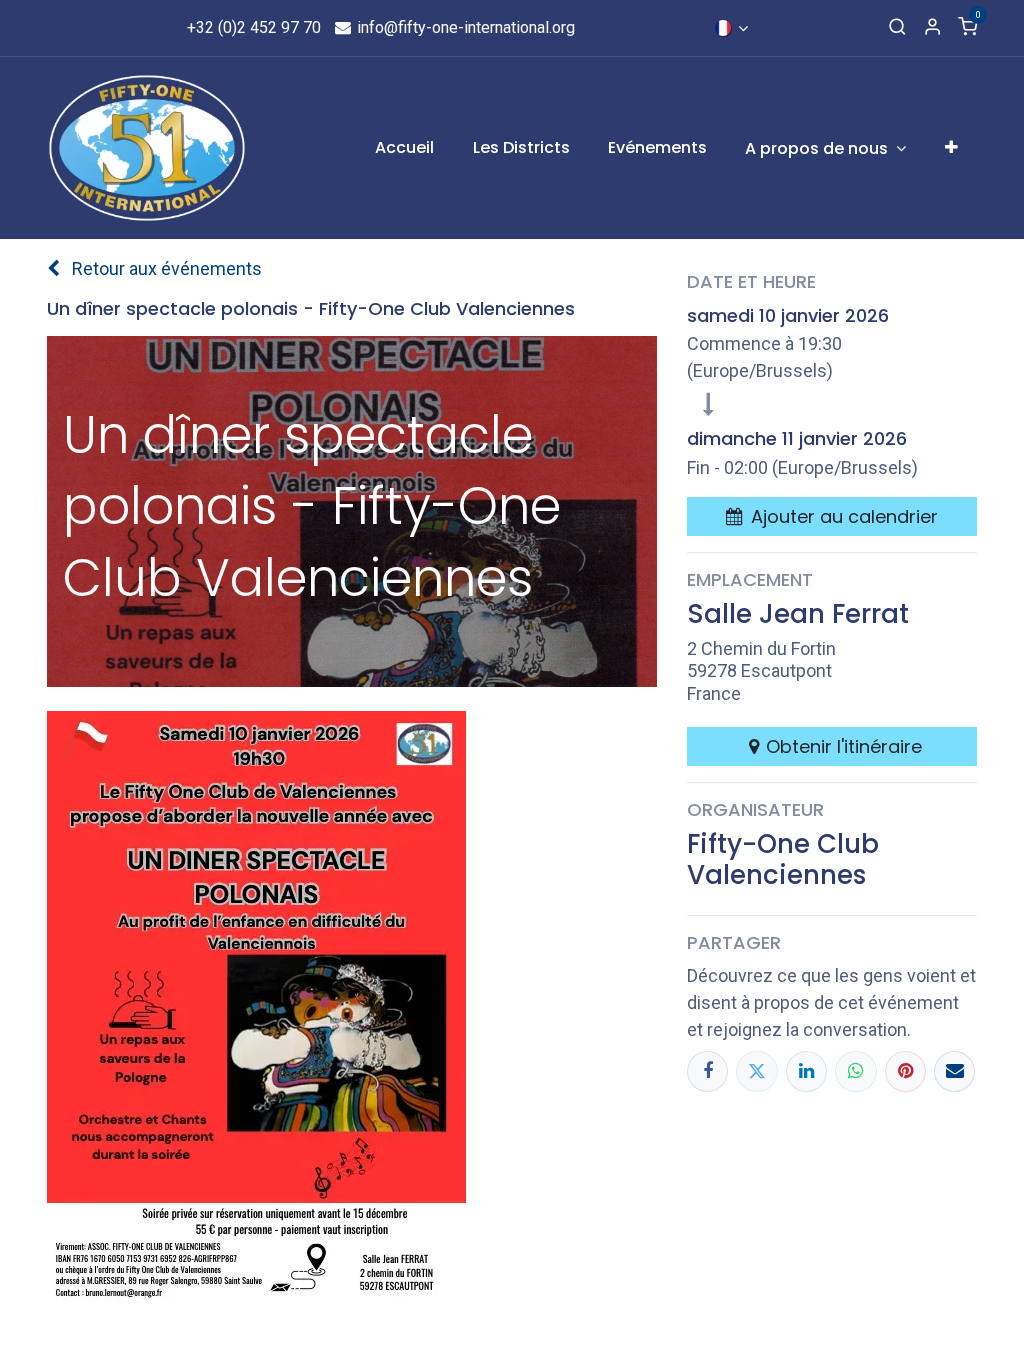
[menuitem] (404, 148)
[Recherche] (897, 28)
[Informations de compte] (932, 28)
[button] (832, 516)
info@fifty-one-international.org (464, 27)
